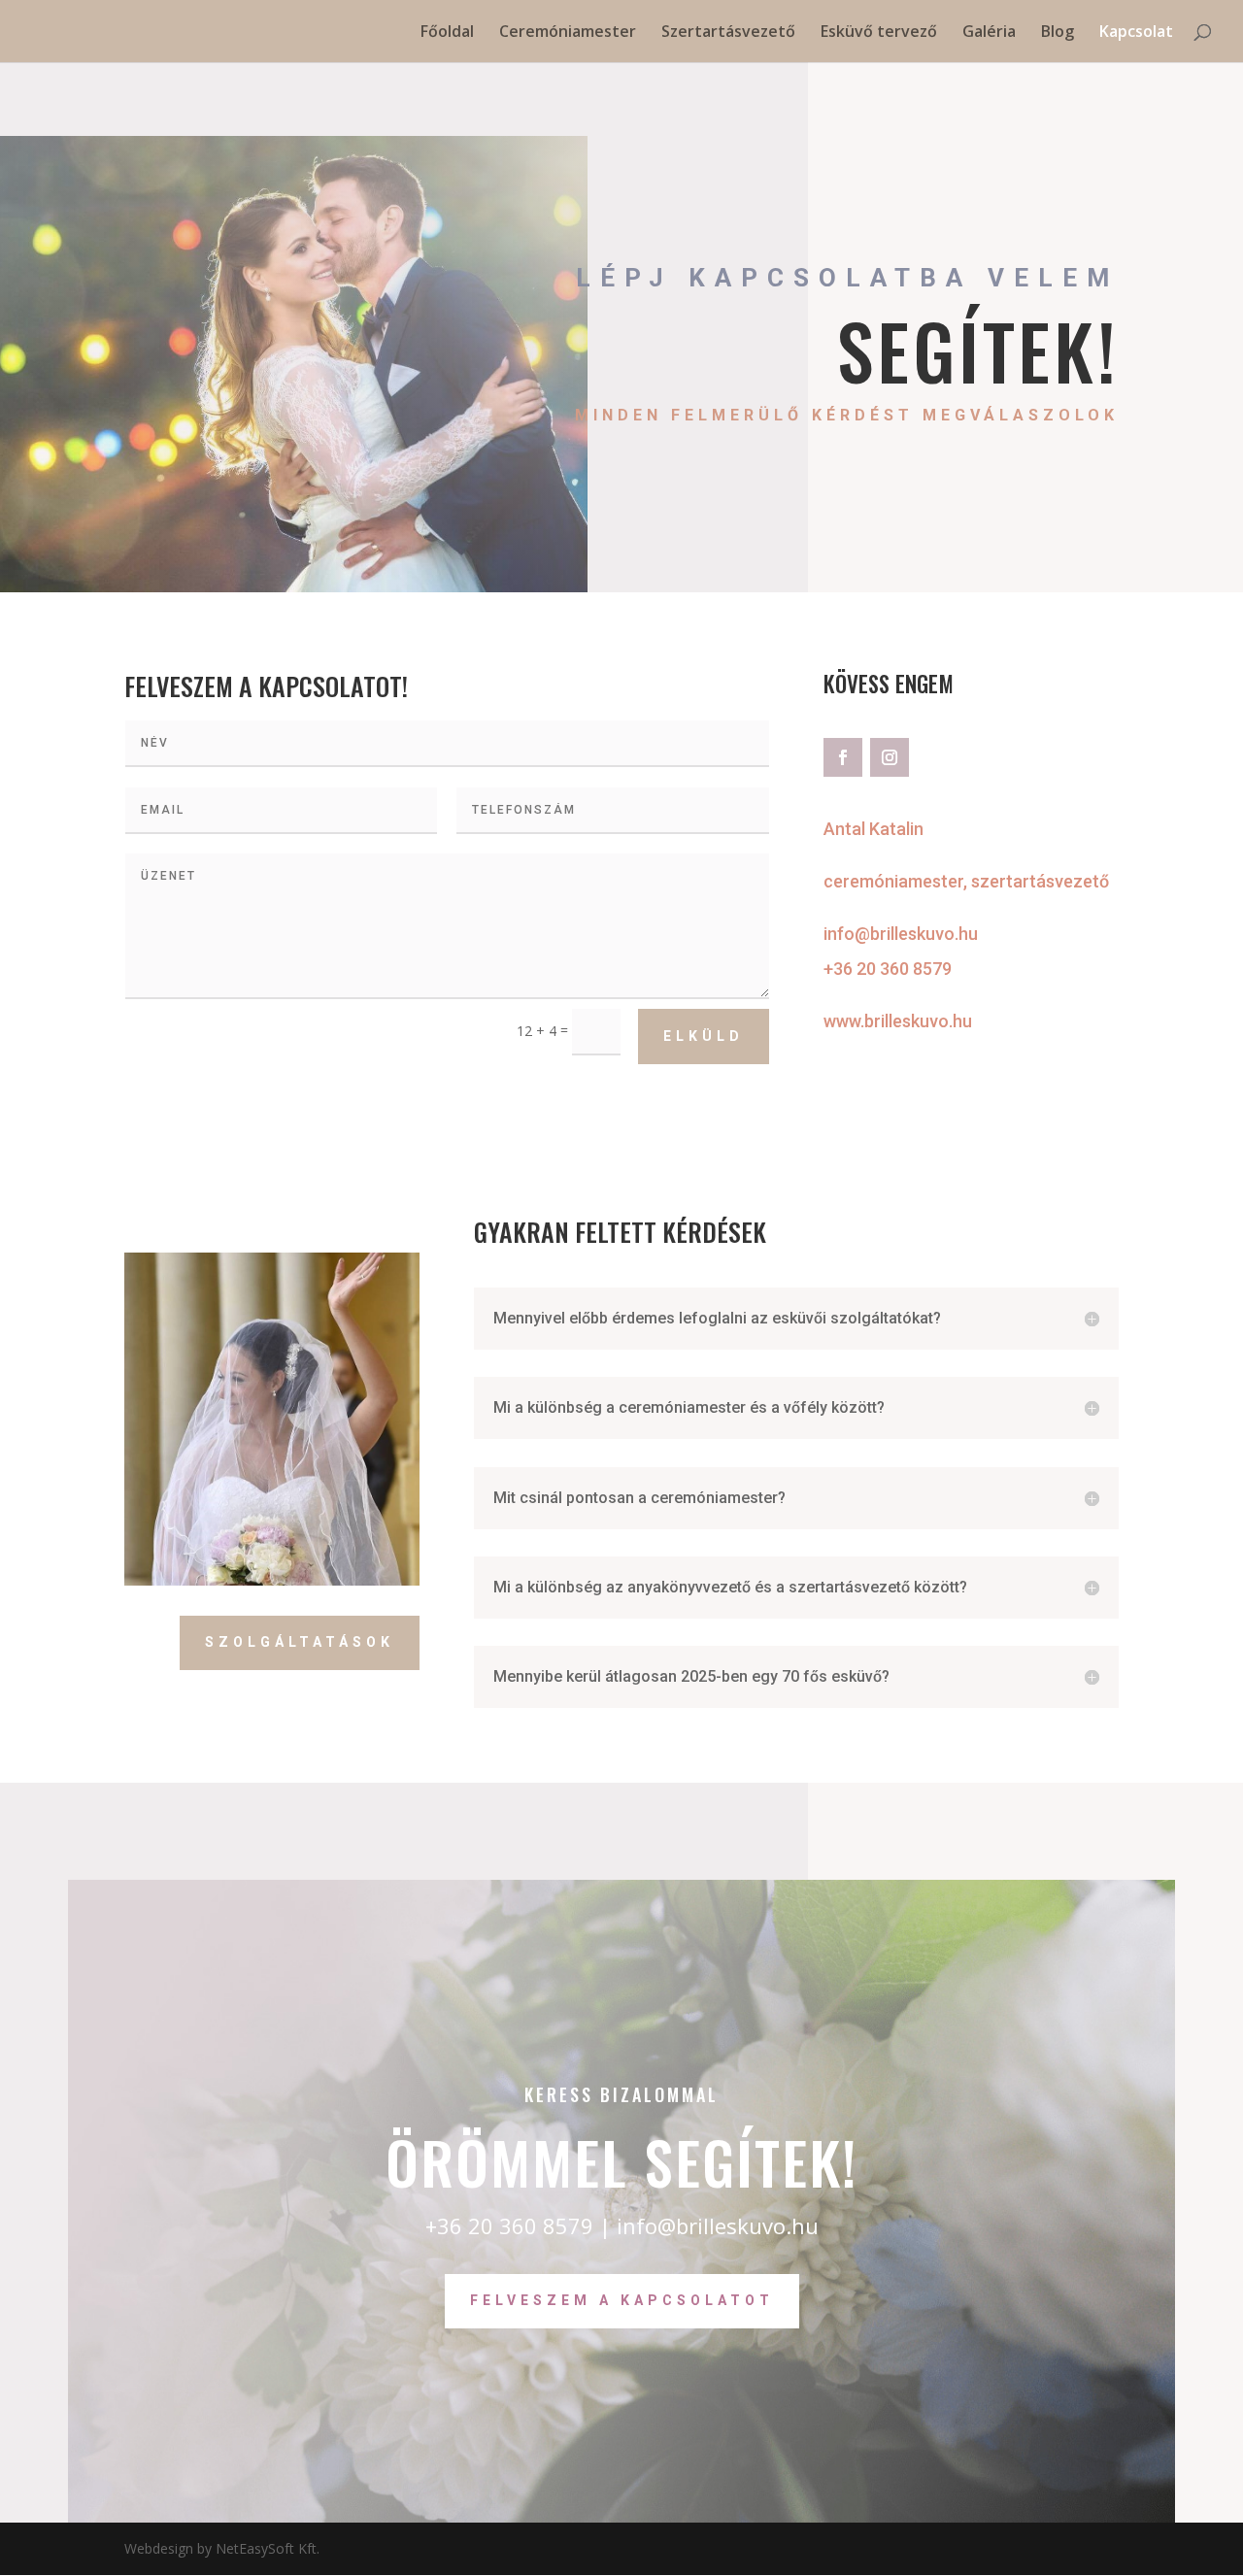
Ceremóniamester (568, 33)
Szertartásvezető (728, 33)
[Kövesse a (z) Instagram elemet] (890, 757)
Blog (1058, 33)
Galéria (989, 33)
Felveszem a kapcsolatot (622, 2300)
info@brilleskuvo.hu (901, 934)
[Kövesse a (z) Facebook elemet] (843, 757)
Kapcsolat (1136, 33)
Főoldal (447, 33)
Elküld (704, 1036)
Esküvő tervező (879, 33)
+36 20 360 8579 (888, 969)
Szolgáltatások (300, 1642)
